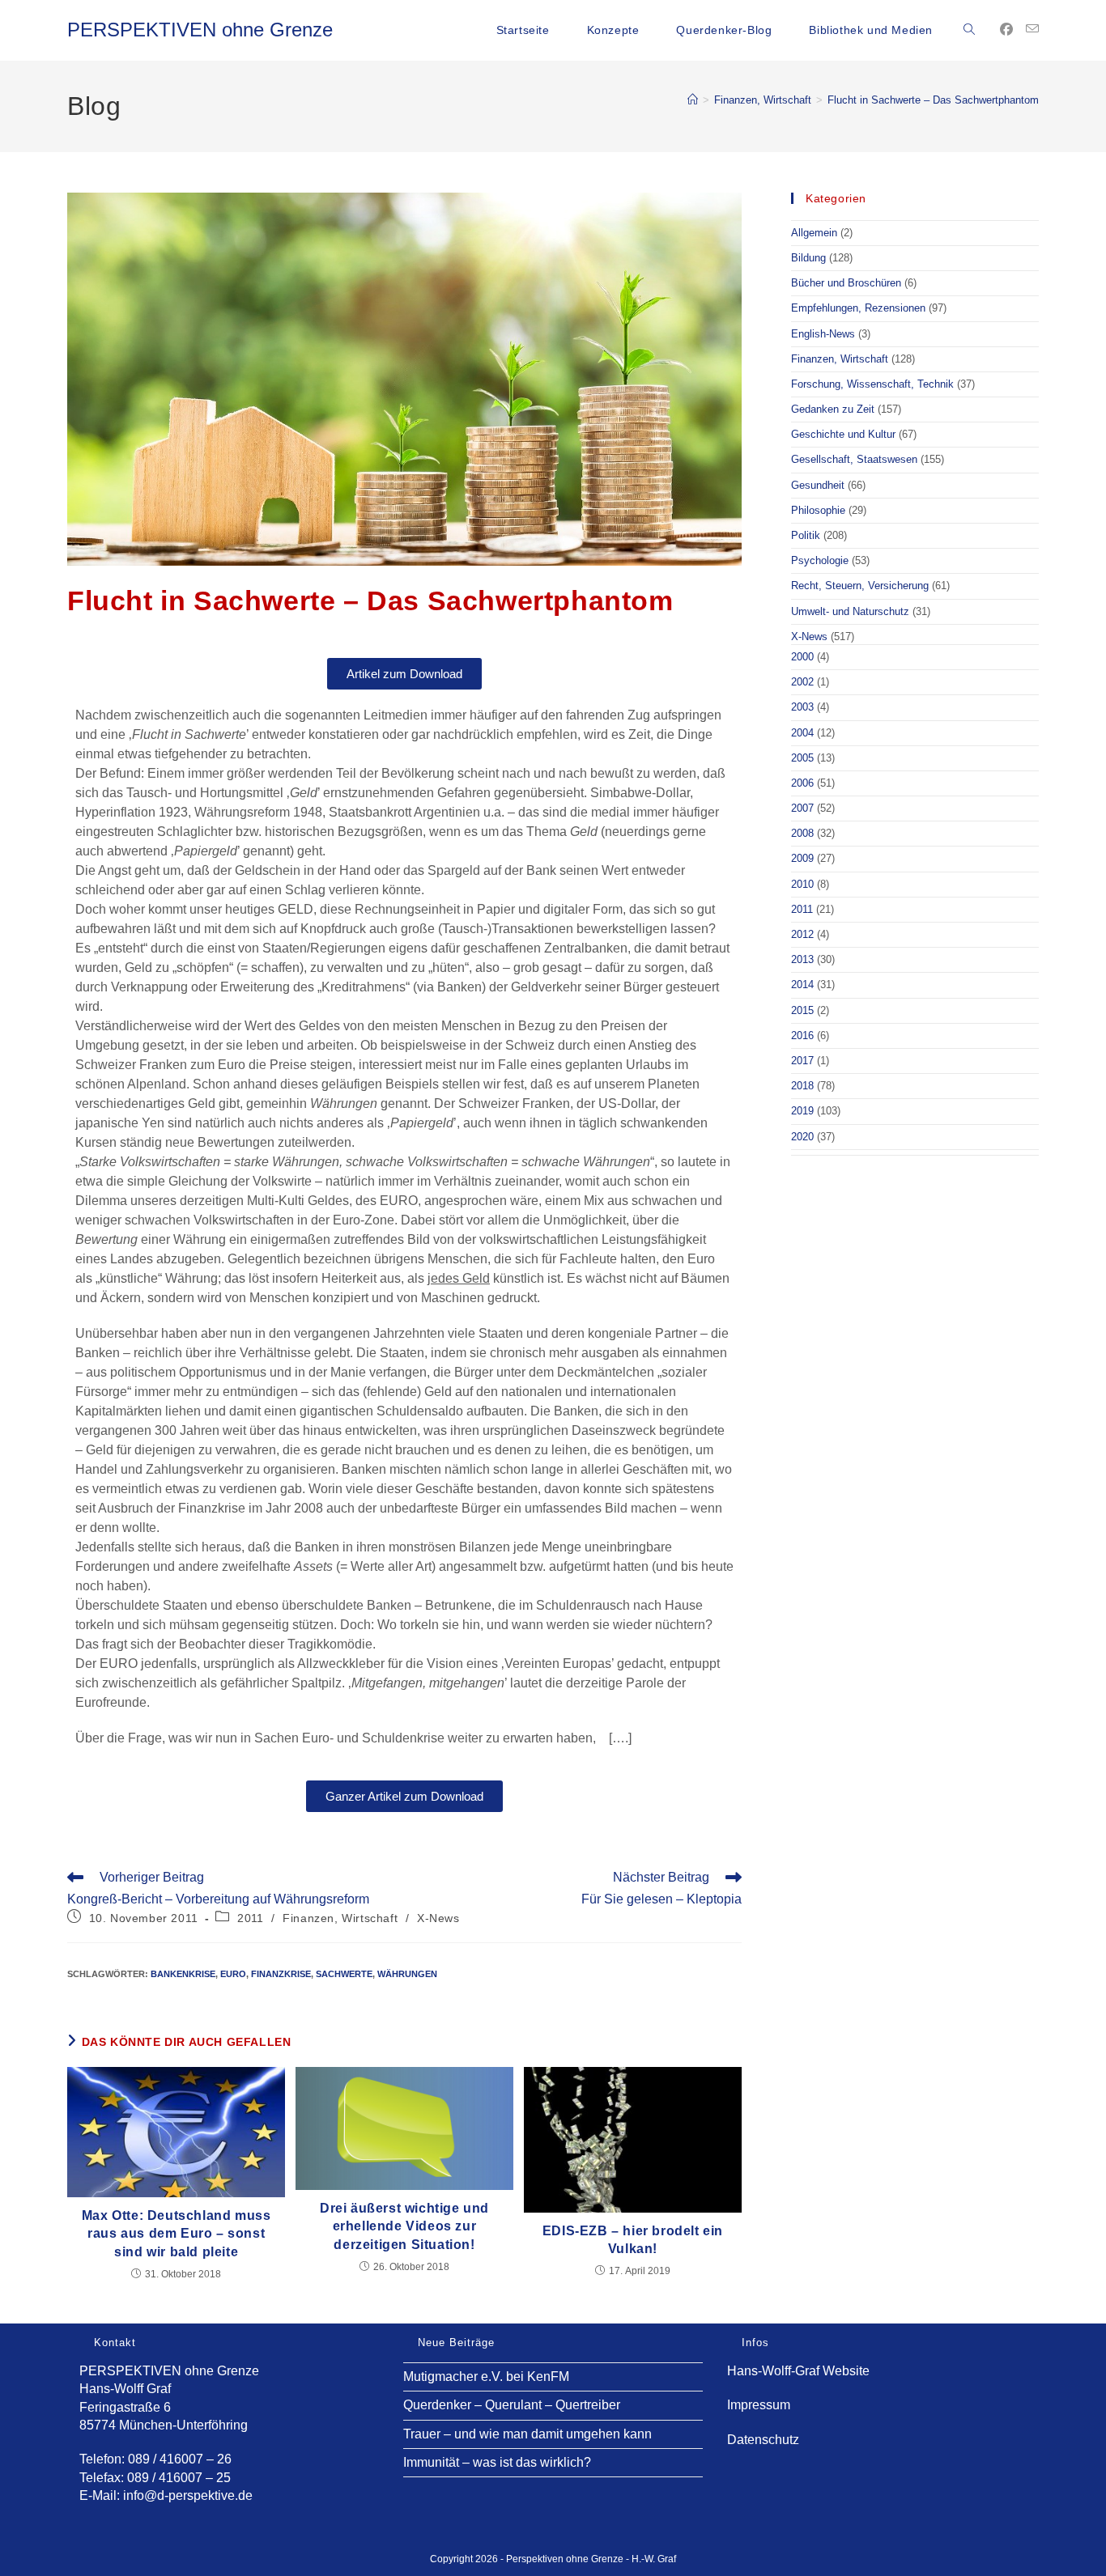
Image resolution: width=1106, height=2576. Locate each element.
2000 (802, 657)
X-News (438, 1918)
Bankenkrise (183, 1974)
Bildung (808, 258)
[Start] (693, 100)
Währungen (407, 1974)
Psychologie (820, 560)
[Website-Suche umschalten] (969, 30)
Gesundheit (818, 485)
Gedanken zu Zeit (833, 409)
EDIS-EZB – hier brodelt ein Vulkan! (633, 2240)
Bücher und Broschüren (846, 283)
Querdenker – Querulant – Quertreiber (512, 2405)
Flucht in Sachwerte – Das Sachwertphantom (933, 100)
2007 (802, 808)
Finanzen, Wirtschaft (340, 1918)
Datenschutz (763, 2440)
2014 (802, 985)
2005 (802, 758)
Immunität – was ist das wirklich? (497, 2462)
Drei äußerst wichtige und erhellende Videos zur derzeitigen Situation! (404, 2226)
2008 (802, 833)
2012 (802, 934)
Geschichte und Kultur (843, 434)
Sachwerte (344, 1974)
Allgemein (814, 233)
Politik (806, 535)
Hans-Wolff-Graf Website (798, 2371)
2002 (802, 682)
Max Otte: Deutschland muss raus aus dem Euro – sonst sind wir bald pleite (177, 2234)
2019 (802, 1111)
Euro (233, 1974)
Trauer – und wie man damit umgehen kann (527, 2434)
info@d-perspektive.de (188, 2495)
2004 (802, 733)
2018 (802, 1086)
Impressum (759, 2405)
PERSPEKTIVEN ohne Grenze (200, 30)
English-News (823, 334)
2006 (802, 783)
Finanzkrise (281, 1974)
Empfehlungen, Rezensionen (858, 308)
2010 (802, 884)
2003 (802, 707)
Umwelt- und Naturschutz (850, 611)
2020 (802, 1137)
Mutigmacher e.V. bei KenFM (486, 2377)
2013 (802, 959)
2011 (250, 1918)
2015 (802, 1010)
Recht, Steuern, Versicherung (860, 586)
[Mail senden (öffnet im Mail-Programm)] (1032, 29)
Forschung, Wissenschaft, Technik (872, 384)
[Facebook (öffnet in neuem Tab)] (1006, 30)
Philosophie (818, 510)
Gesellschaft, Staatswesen (854, 459)
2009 (802, 858)
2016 (802, 1035)
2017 (802, 1061)
